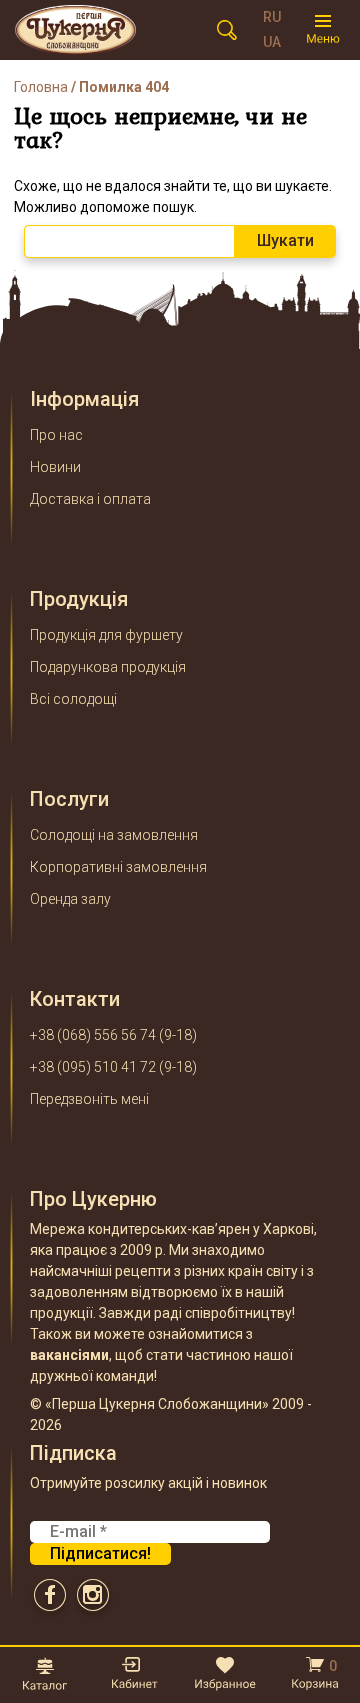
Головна (41, 87)
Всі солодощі (73, 699)
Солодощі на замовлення (114, 835)
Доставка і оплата (90, 499)
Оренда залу (70, 899)
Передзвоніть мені (89, 1099)
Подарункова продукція (108, 667)
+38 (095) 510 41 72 (93, 1067)
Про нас (56, 435)
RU (272, 17)
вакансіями (69, 1355)
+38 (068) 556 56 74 (93, 1035)
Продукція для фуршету (106, 635)
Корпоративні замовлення (118, 867)
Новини (55, 467)
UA (272, 42)
